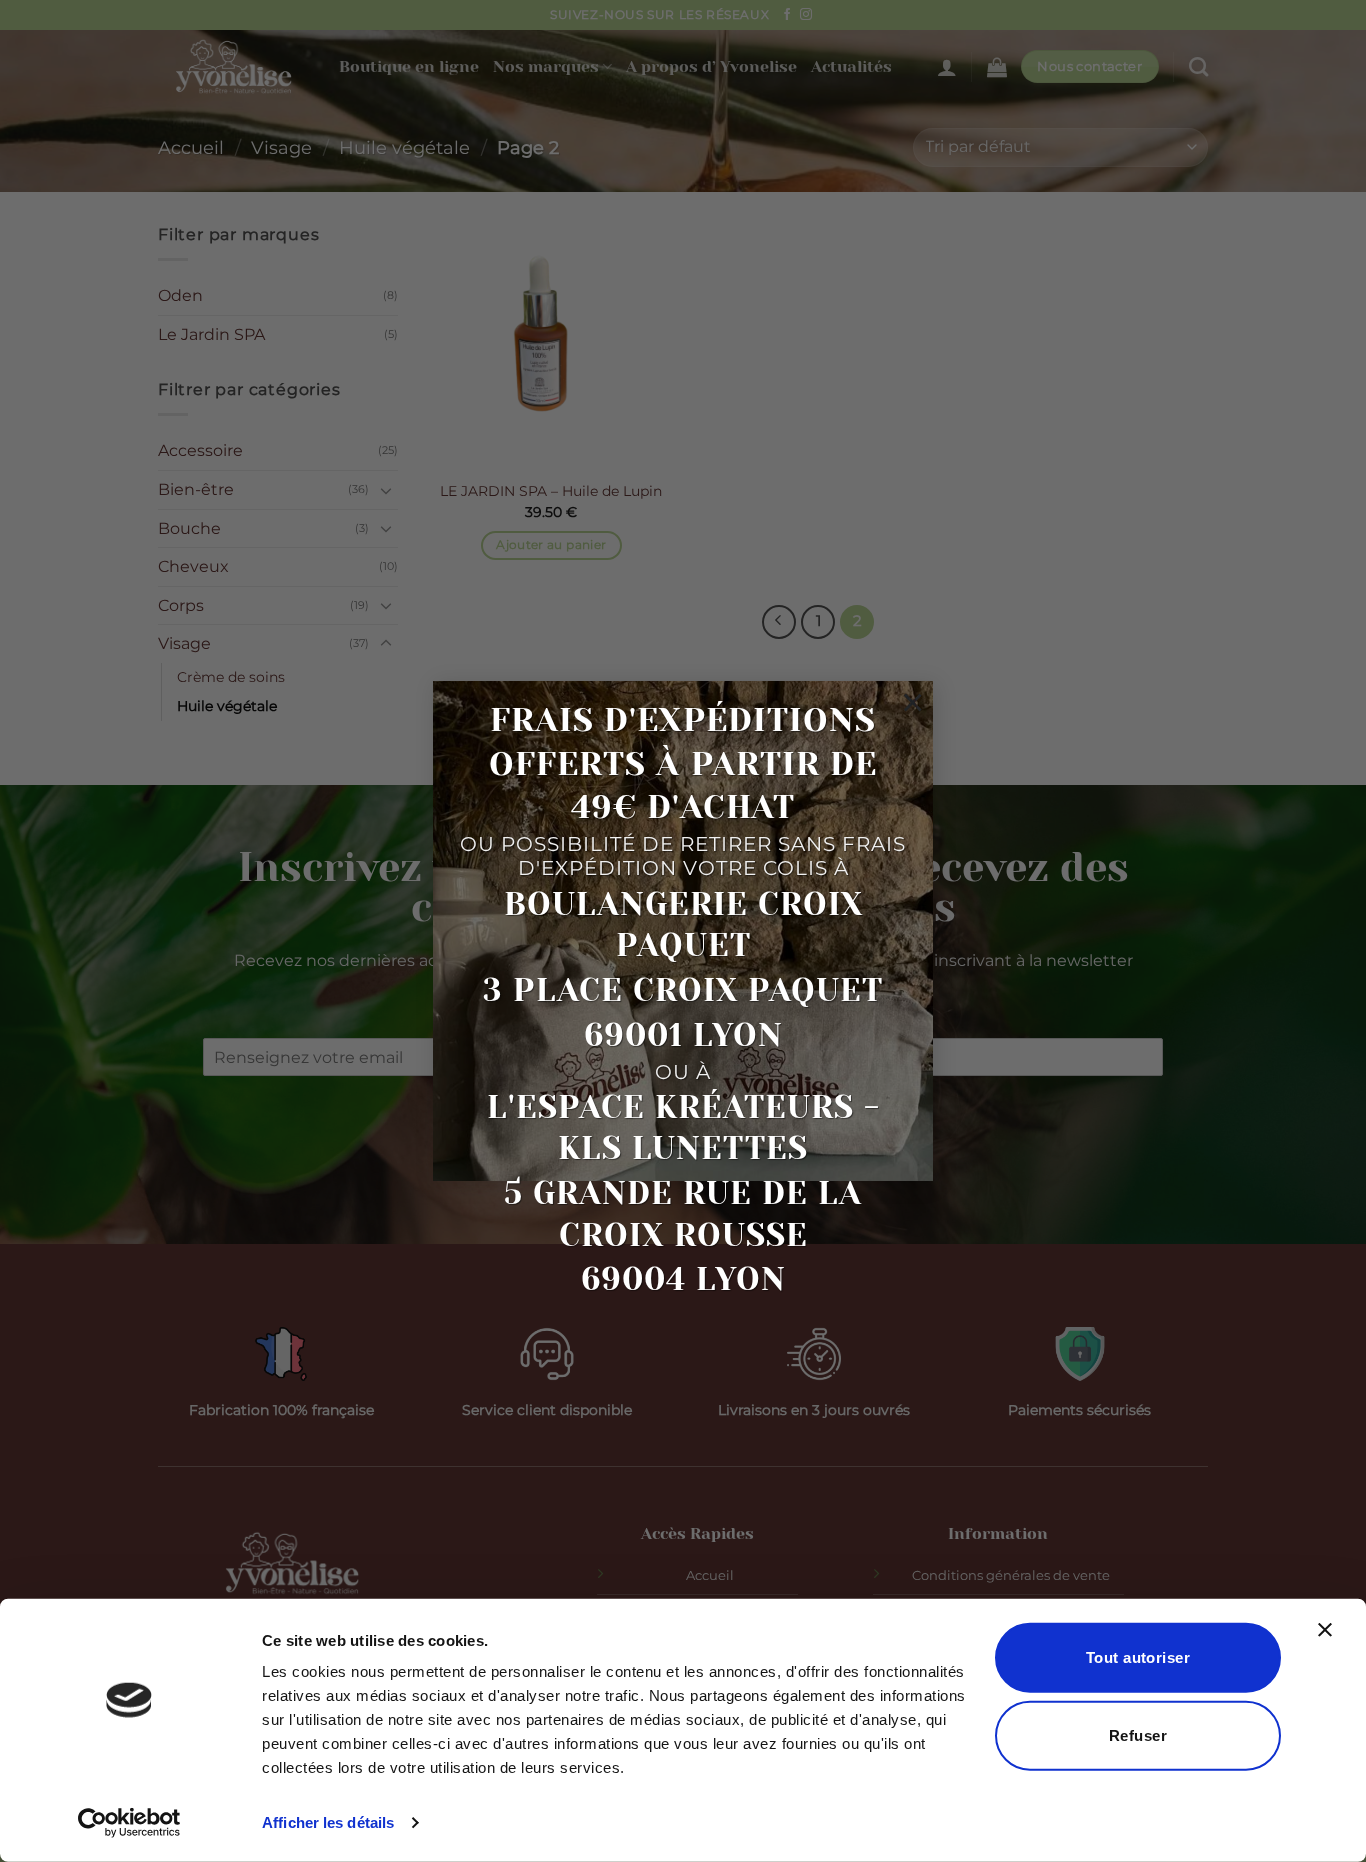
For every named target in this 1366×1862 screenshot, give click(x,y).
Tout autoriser (1138, 1657)
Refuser (1138, 1734)
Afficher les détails (328, 1822)
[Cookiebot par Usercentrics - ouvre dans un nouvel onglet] (129, 1823)
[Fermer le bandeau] (1330, 1642)
